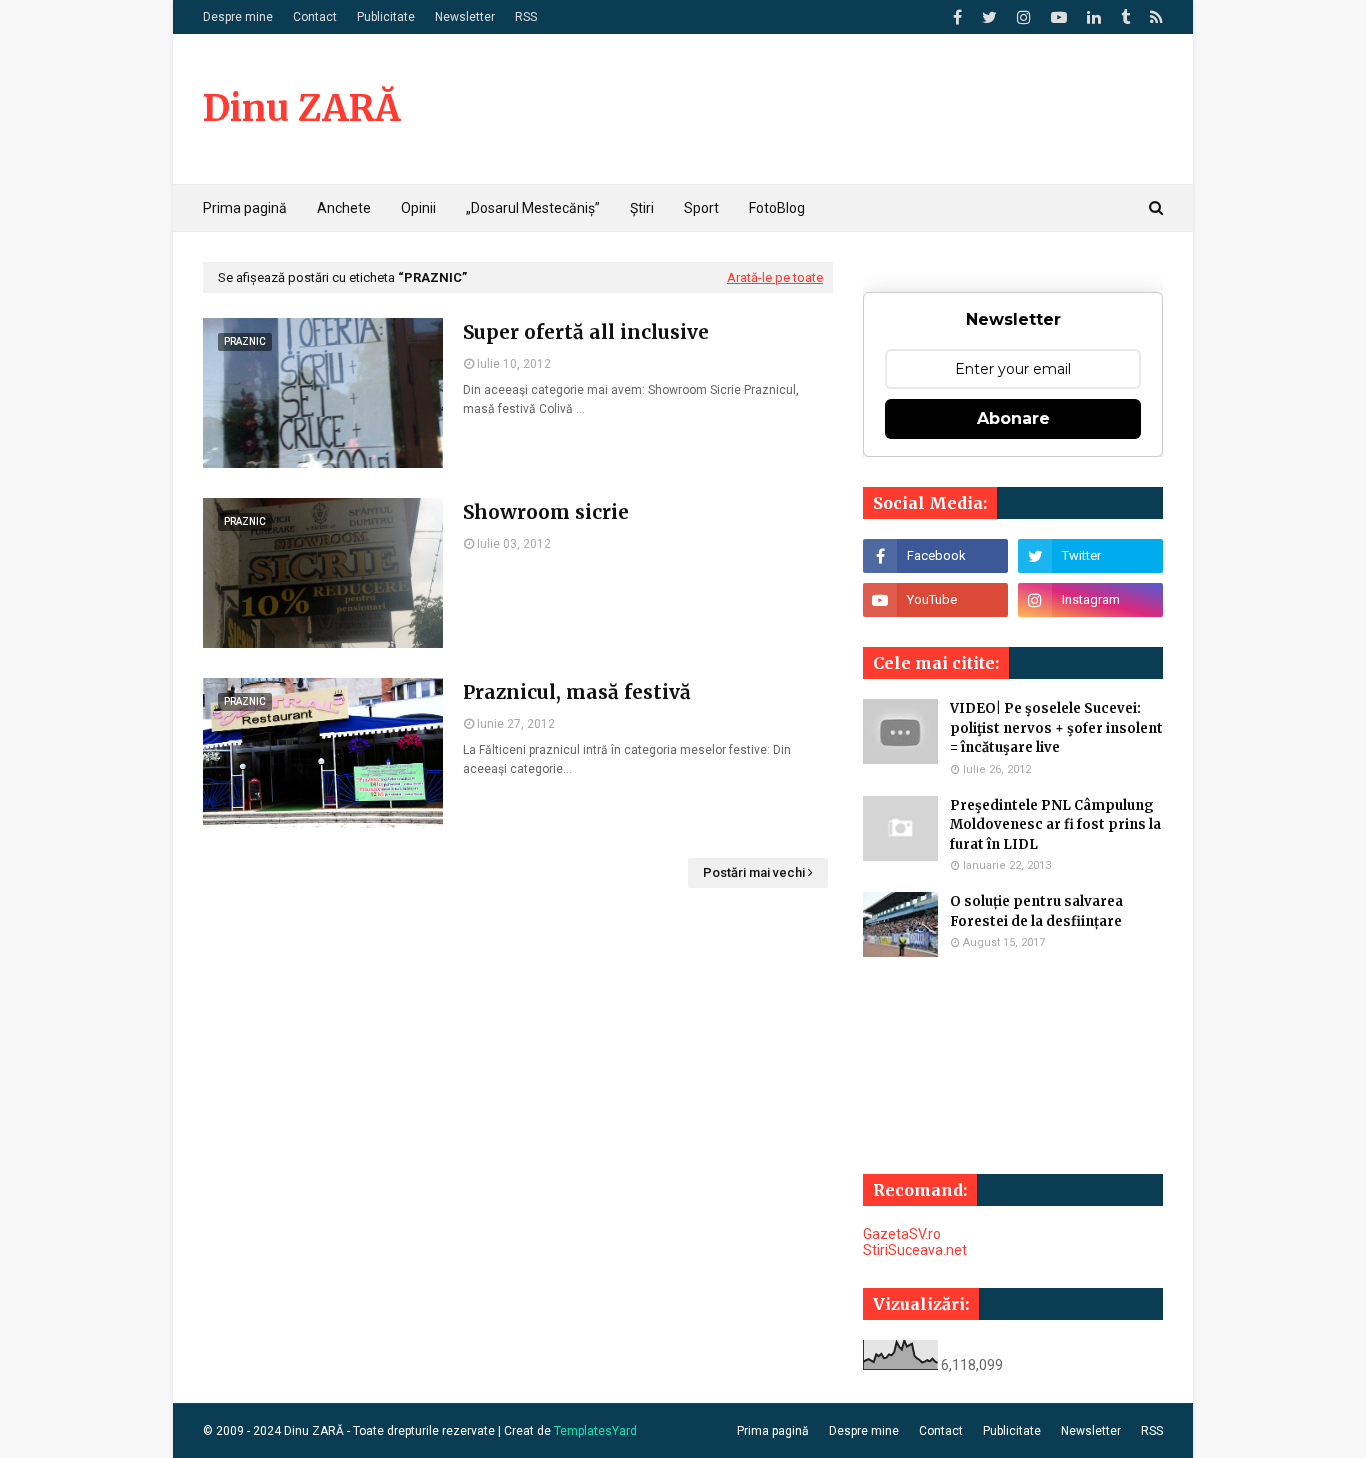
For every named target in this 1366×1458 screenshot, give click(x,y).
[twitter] (989, 17)
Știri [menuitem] (642, 208)
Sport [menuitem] (701, 208)
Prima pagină (773, 1431)
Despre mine (238, 17)
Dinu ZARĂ (301, 108)
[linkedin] (1094, 17)
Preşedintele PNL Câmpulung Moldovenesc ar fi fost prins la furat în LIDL (1055, 825)
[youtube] (1059, 17)
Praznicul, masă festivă (577, 692)
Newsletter (465, 17)
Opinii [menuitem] (418, 208)
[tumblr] (1125, 17)
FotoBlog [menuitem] (777, 208)
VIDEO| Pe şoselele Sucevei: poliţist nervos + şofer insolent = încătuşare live (1056, 728)
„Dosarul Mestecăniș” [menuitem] (533, 208)
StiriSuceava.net (915, 1250)
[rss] (1154, 17)
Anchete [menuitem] (344, 208)
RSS (526, 17)
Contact (315, 17)
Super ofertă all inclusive (586, 332)
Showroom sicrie (546, 512)
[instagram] (1024, 17)
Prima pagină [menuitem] (245, 208)
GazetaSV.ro (902, 1234)
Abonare (1013, 418)
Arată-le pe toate (775, 277)
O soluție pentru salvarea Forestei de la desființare (1036, 911)
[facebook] (957, 17)
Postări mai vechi (754, 872)
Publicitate (386, 17)
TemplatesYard (595, 1431)
